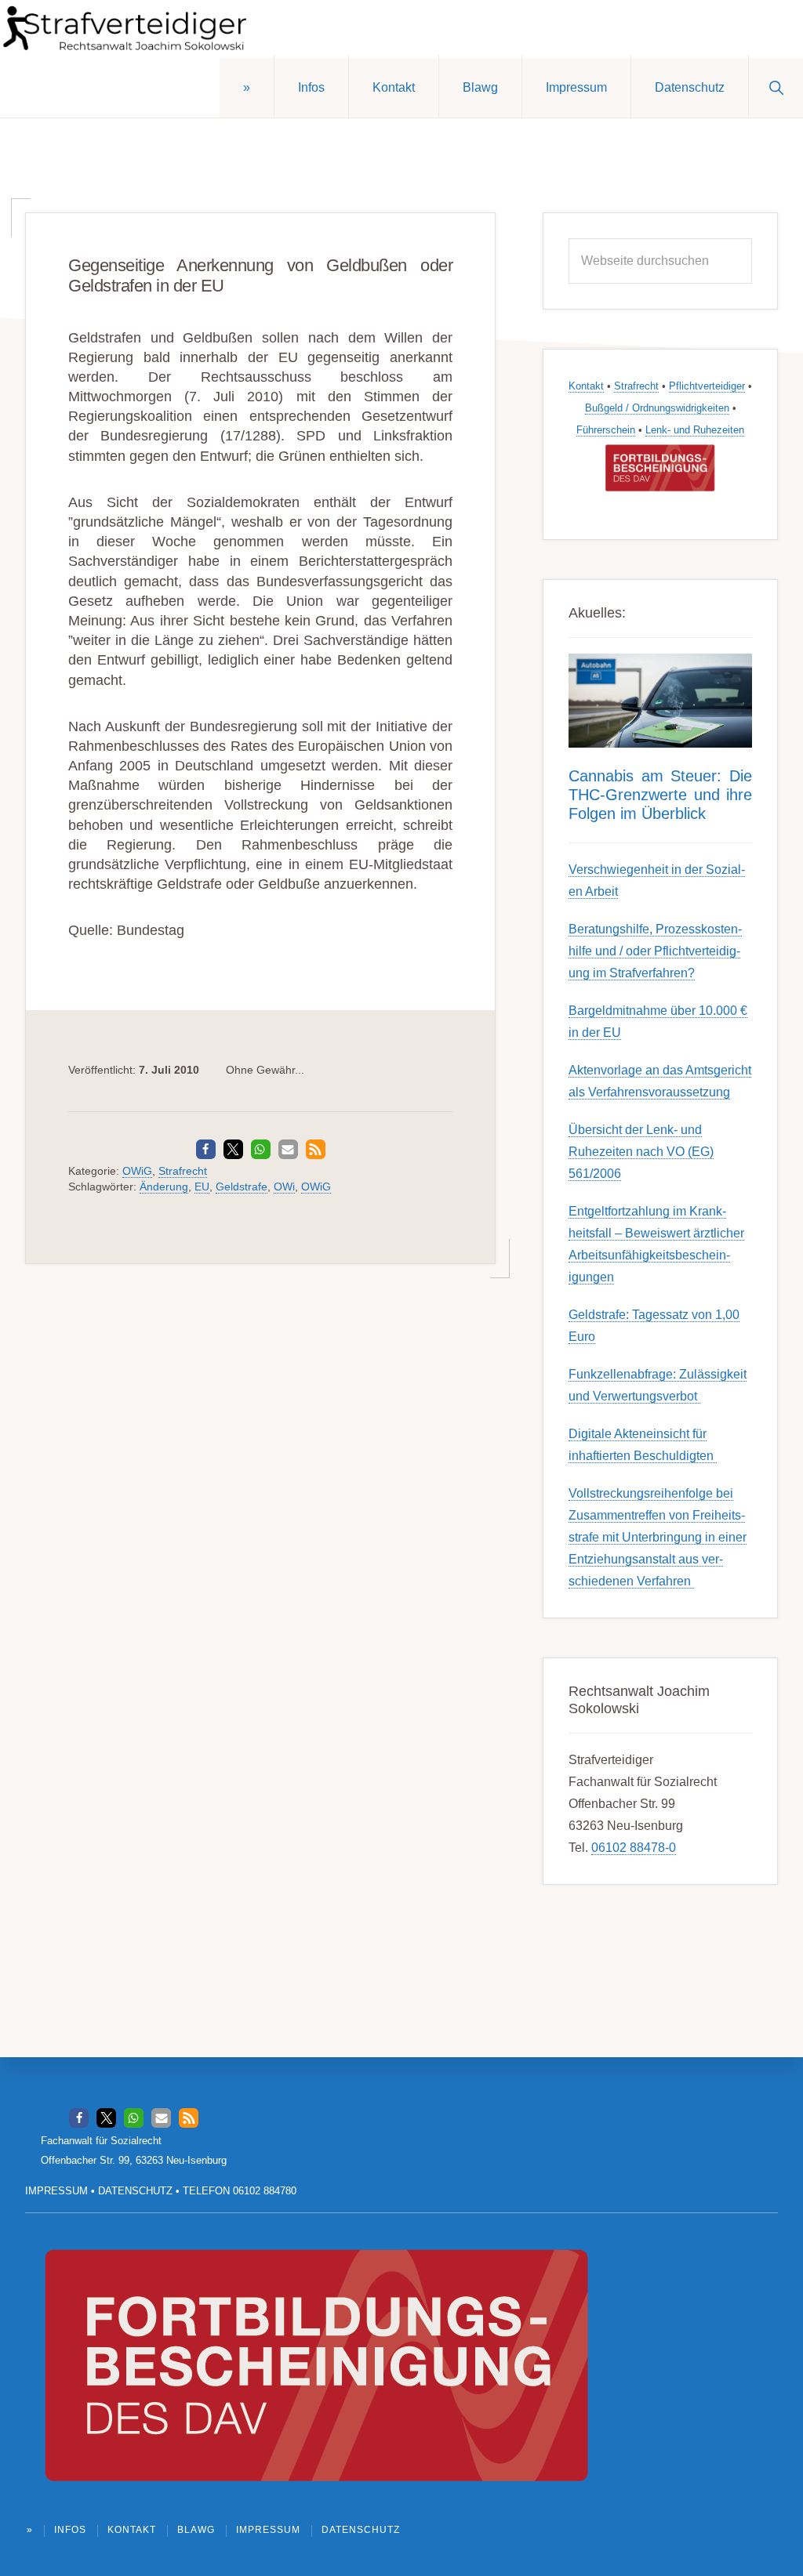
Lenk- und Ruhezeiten (695, 430)
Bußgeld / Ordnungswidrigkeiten (657, 408)
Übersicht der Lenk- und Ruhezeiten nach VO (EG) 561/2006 (641, 1152)
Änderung (164, 1187)
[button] (776, 86)
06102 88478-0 (634, 1848)
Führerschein (606, 430)
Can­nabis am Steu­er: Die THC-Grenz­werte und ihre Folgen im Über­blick (660, 795)
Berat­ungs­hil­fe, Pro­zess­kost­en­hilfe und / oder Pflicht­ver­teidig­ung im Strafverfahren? (655, 951)
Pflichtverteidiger (707, 386)
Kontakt (586, 386)
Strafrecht (183, 1171)
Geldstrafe (242, 1187)
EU (202, 1187)
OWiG (137, 1171)
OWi (284, 1187)
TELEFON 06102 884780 (240, 2191)
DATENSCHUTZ (135, 2191)
